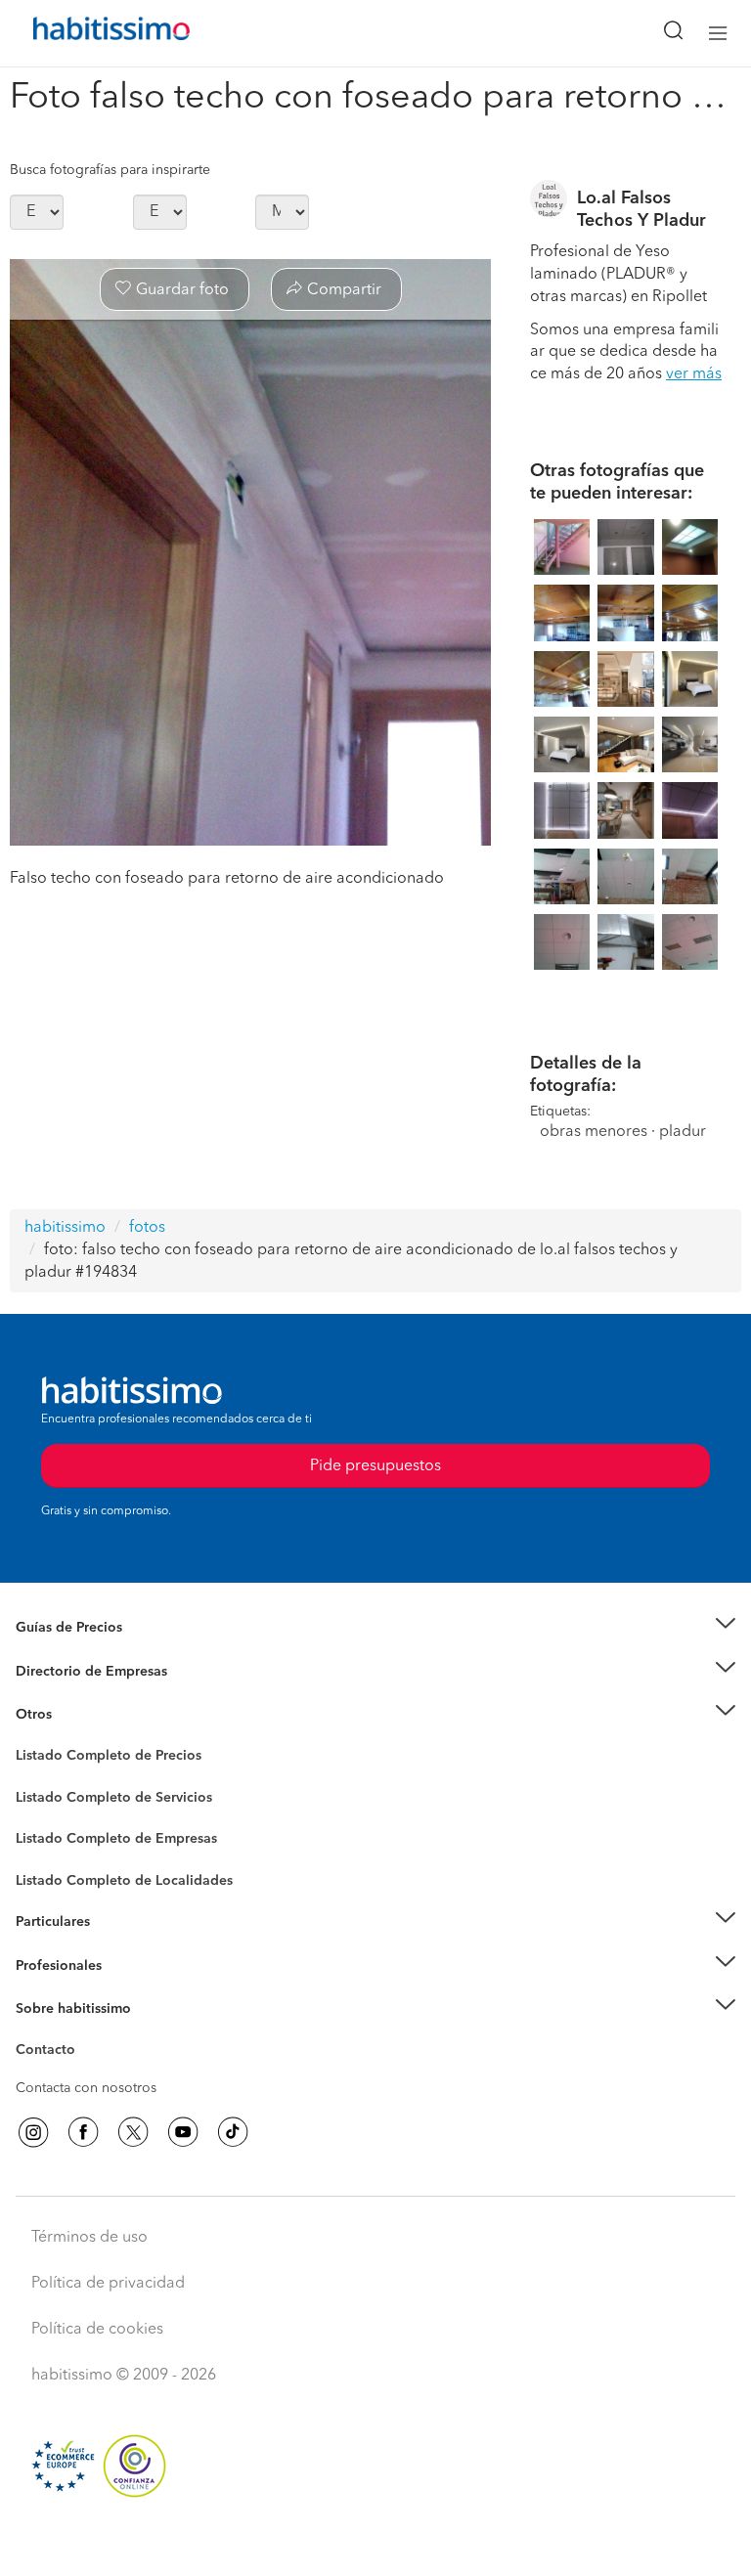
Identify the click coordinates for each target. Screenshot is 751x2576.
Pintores (41, 1812)
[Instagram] (33, 2132)
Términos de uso (89, 2238)
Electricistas (52, 1832)
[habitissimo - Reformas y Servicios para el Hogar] (89, 33)
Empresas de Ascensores (93, 1695)
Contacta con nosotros (86, 2088)
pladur (683, 1132)
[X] (133, 2132)
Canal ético (51, 2053)
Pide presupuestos (375, 2543)
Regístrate (46, 1966)
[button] (375, 1628)
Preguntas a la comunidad (96, 1759)
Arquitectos (52, 1871)
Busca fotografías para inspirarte (110, 170)
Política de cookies (97, 2330)
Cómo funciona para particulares (118, 1946)
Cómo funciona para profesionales (124, 1989)
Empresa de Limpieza (83, 1715)
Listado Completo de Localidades (124, 1881)
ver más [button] (694, 374)
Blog (31, 1739)
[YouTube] (183, 2132)
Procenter (45, 1798)
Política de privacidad (108, 2284)
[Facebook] (83, 2132)
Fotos (33, 1778)
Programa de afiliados (84, 2073)
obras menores (594, 1132)
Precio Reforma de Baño (91, 1652)
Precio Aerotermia (72, 1672)
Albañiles (45, 1852)
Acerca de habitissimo (85, 2033)
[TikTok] (233, 2132)
